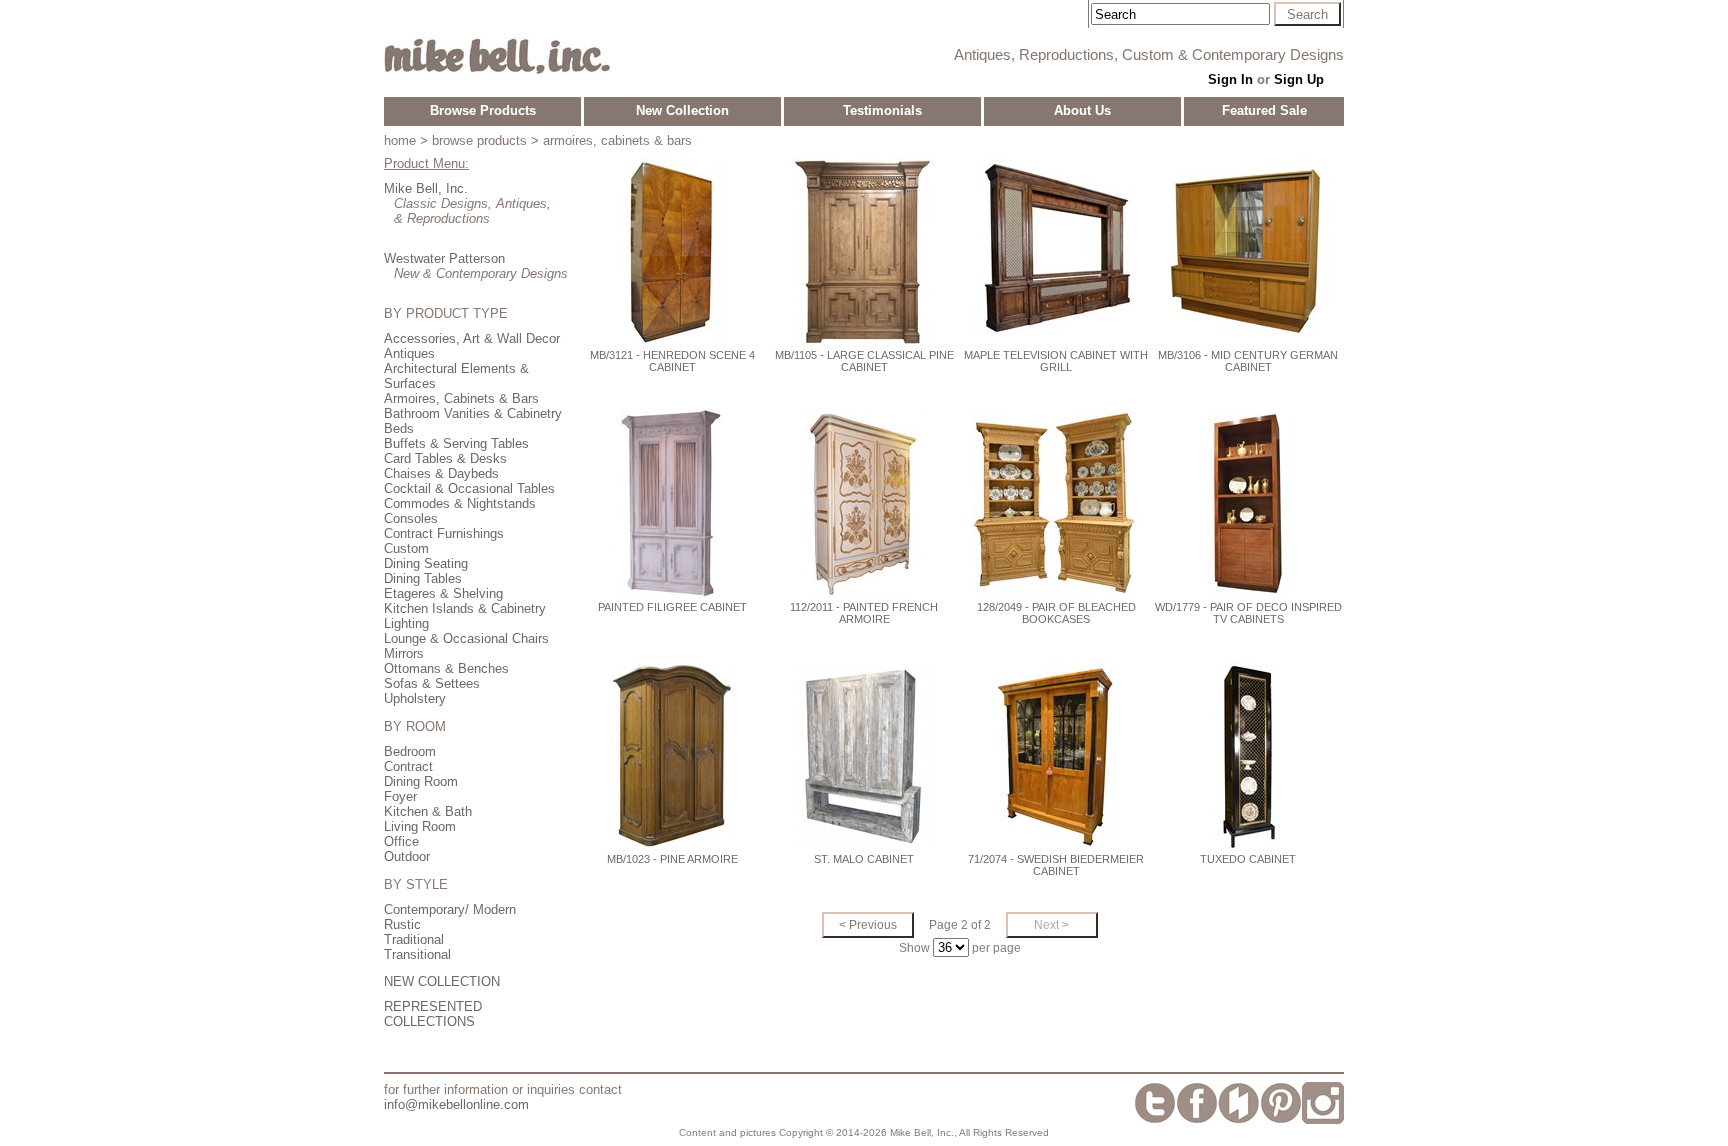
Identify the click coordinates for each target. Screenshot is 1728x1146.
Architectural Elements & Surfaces (456, 376)
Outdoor (407, 856)
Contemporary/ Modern (450, 909)
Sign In (1230, 79)
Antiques (409, 353)
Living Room (420, 826)
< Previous (868, 925)
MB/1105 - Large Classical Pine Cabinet (864, 361)
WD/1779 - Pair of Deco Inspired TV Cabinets (1248, 613)
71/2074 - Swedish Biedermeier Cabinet (1056, 865)
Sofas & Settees (432, 683)
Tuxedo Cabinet (1248, 859)
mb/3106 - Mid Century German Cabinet (1248, 361)
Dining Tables (423, 578)
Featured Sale (1264, 110)
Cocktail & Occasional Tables (469, 488)
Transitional (417, 954)
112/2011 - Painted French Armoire (864, 613)
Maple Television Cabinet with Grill (1056, 361)
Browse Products (483, 110)
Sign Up (1299, 79)
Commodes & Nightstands (460, 503)
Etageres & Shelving (443, 593)
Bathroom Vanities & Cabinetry (473, 413)
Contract (408, 766)
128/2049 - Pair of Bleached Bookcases (1056, 613)
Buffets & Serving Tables (456, 443)
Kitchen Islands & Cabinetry (465, 608)
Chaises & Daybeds (441, 473)
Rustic (402, 924)
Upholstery (415, 698)
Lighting (406, 623)
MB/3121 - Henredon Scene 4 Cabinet (672, 361)
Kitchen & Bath (428, 811)
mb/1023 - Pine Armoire (672, 859)
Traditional (414, 939)
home (400, 140)
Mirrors (404, 653)
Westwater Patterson (444, 258)
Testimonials (882, 110)
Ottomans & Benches (446, 668)
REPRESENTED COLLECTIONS (433, 1014)
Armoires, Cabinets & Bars (461, 398)
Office (401, 841)
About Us (1082, 110)
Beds (399, 428)
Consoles (411, 518)
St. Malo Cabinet (864, 859)
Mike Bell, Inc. (426, 188)
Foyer (400, 796)
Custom (406, 548)
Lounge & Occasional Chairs (466, 638)
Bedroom (410, 751)
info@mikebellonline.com (456, 1104)
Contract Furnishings (444, 533)
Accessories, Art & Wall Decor (472, 338)
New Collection (682, 110)
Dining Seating (426, 563)
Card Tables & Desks (445, 458)
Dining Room (421, 781)
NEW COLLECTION (442, 981)
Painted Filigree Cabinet (672, 607)
